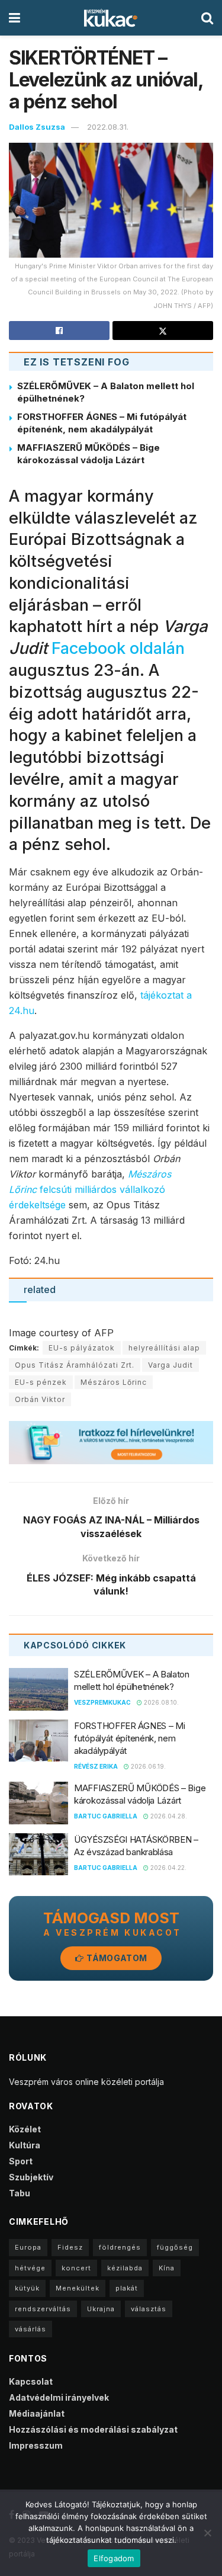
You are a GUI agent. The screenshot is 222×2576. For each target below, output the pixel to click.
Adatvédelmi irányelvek (59, 2397)
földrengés (120, 2247)
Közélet (25, 2129)
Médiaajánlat (37, 2413)
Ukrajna (101, 2309)
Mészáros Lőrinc (114, 1382)
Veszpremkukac (102, 1702)
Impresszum (36, 2445)
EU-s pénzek (41, 1382)
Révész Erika (96, 1766)
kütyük (27, 2288)
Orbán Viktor (40, 1399)
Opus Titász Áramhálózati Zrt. (75, 1365)
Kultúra (25, 2145)
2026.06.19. (147, 1766)
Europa (28, 2247)
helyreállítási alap (164, 1348)
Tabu (20, 2193)
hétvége (30, 2268)
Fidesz (70, 2247)
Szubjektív (31, 2177)
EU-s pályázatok (82, 1348)
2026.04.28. (168, 1816)
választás (149, 2309)
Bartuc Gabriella (106, 1816)
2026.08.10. (160, 1702)
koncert (76, 2268)
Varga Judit (170, 1365)
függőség (175, 2247)
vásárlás (30, 2329)
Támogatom (116, 1958)
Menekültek (78, 2288)
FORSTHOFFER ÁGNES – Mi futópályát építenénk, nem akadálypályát (129, 1738)
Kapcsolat (31, 2381)
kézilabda (125, 2268)
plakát (127, 2288)
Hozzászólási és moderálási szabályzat (93, 2429)
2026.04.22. (168, 1868)
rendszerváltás (43, 2309)
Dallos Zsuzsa (37, 127)
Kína (167, 2268)
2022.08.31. (108, 127)
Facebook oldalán (118, 648)
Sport (21, 2161)
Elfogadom (114, 2558)
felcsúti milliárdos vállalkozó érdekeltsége (90, 1189)
